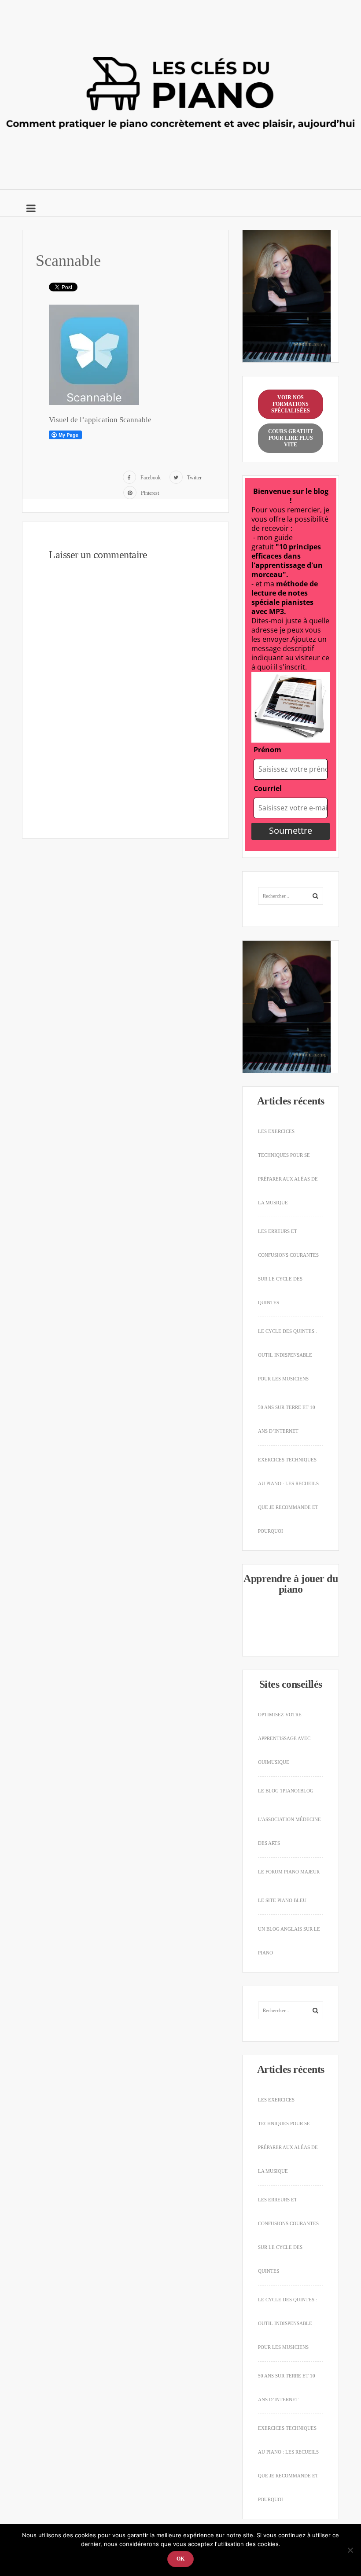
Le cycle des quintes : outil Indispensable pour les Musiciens (287, 1355)
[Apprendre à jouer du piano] (180, 92)
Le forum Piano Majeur (289, 1872)
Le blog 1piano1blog (286, 1791)
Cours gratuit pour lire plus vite (291, 438)
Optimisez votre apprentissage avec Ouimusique (284, 1738)
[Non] (350, 2550)
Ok (180, 2559)
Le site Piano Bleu (282, 1900)
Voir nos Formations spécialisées (291, 404)
